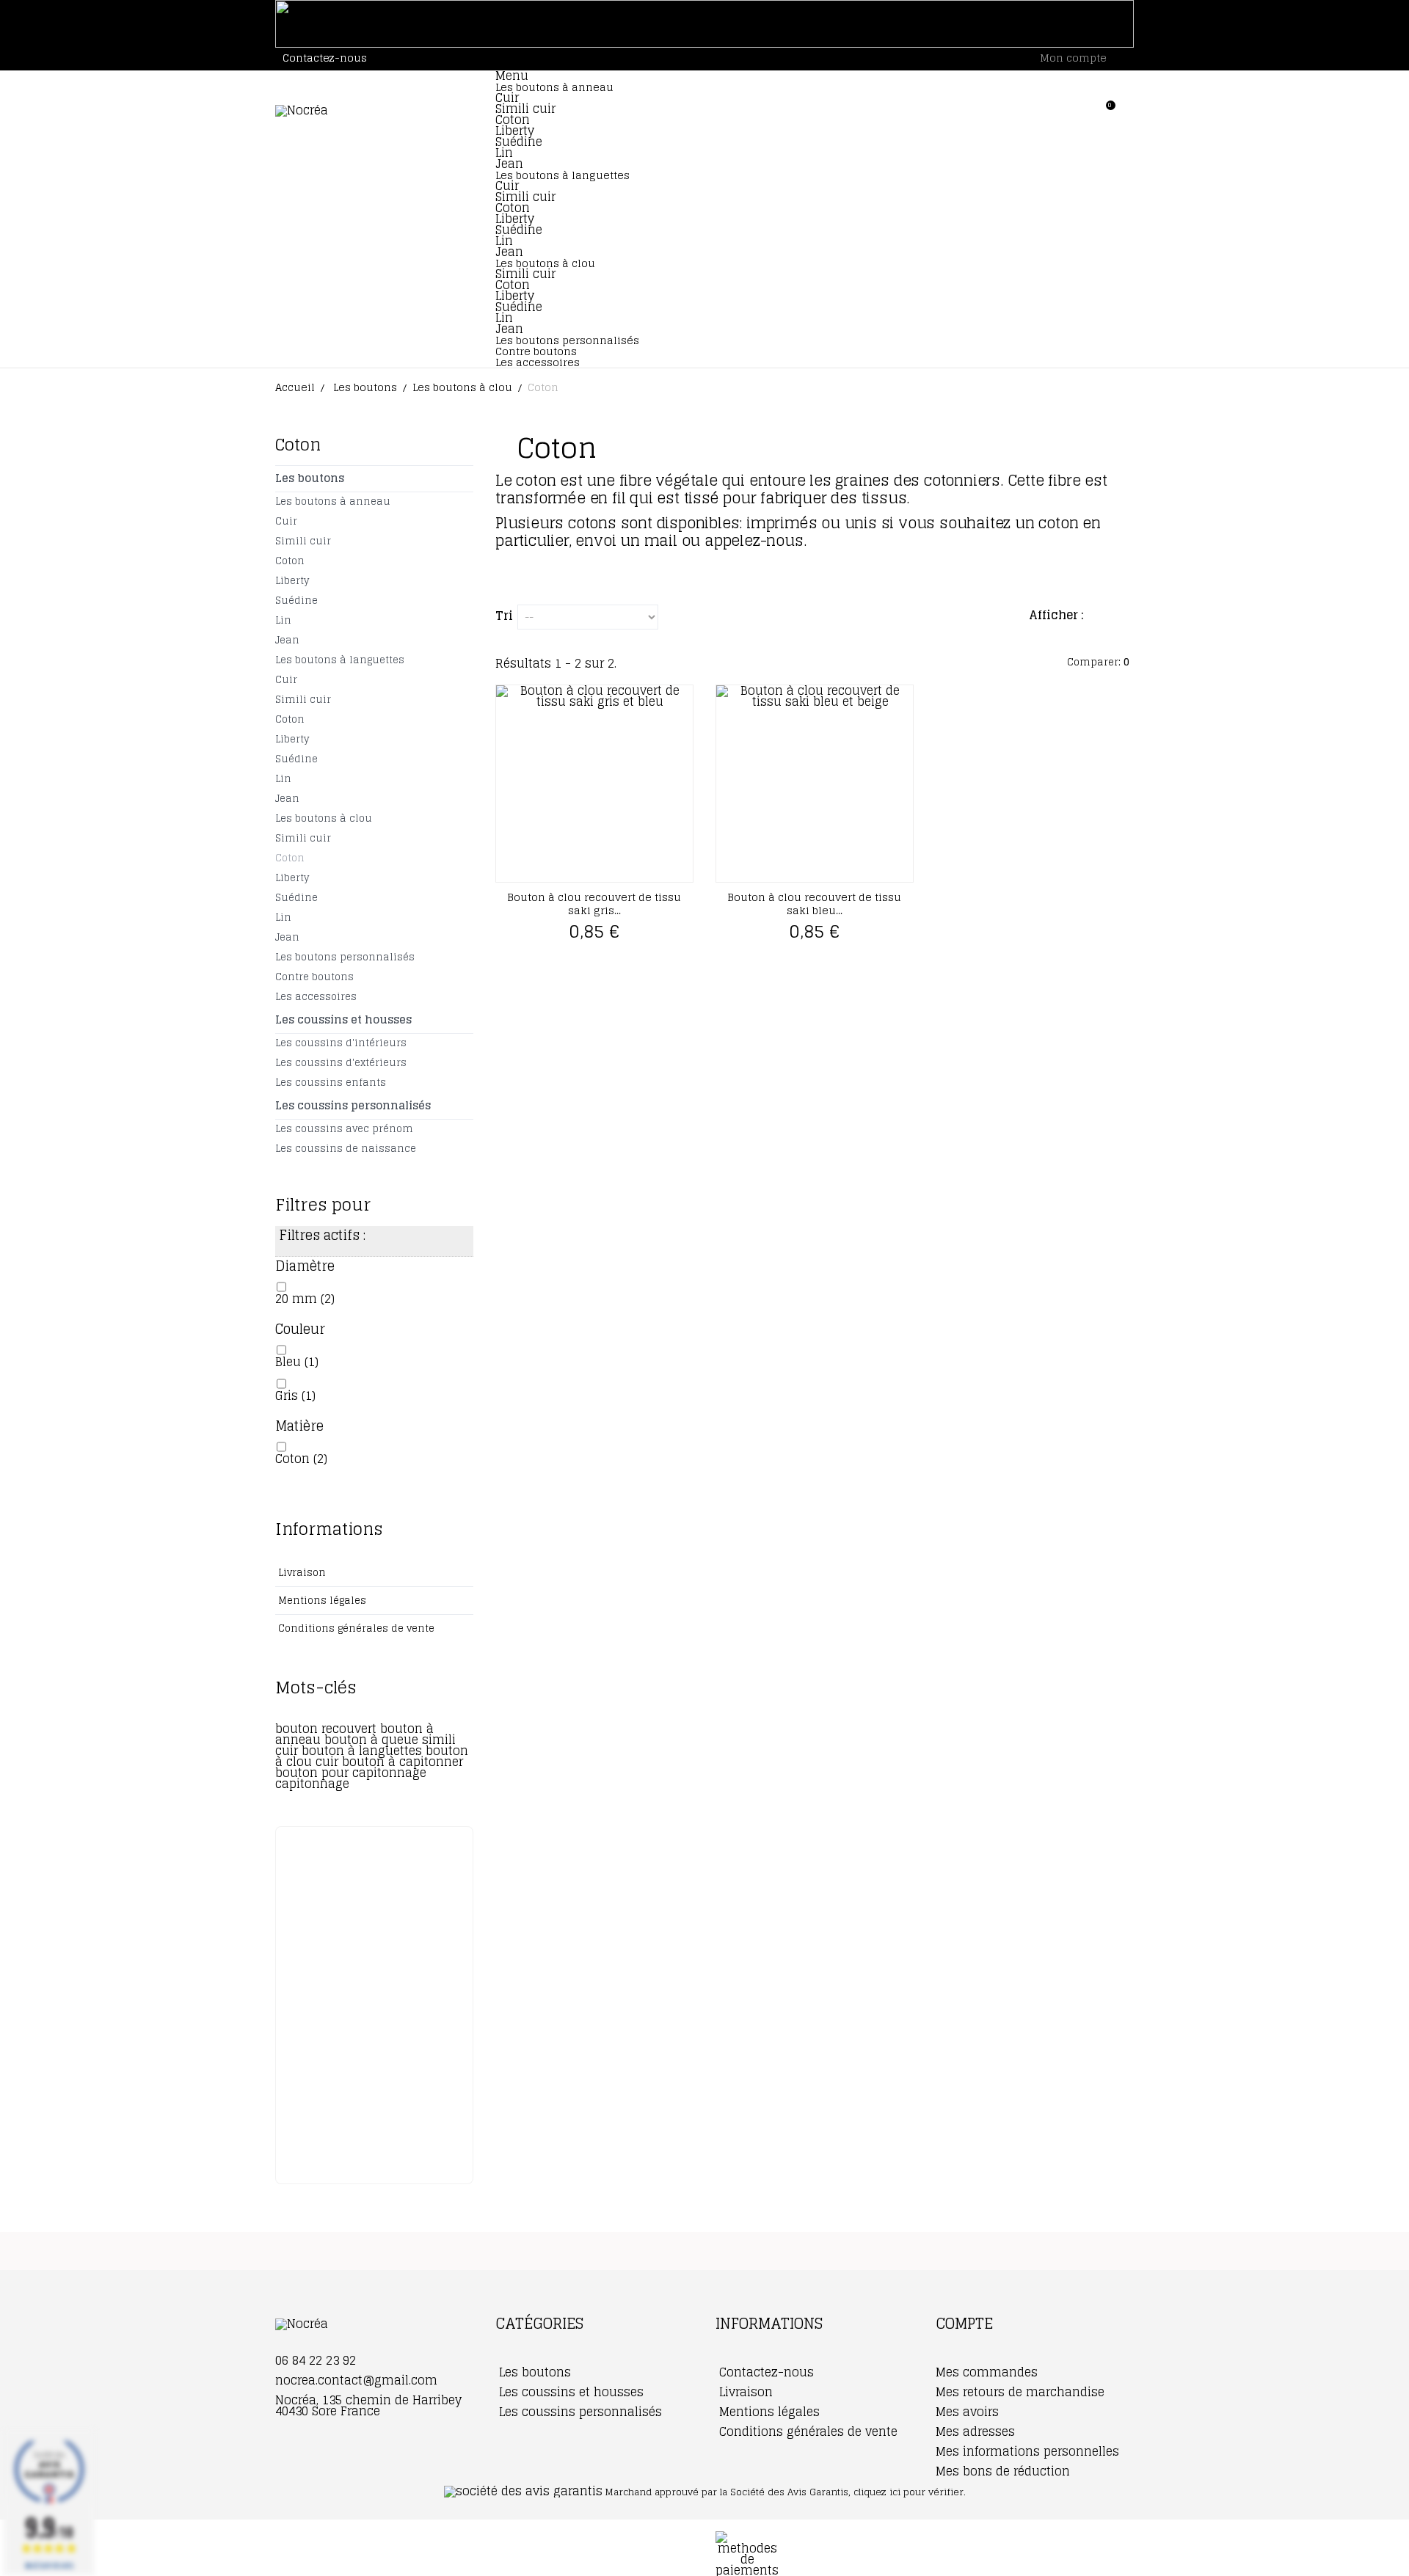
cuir (329, 1762)
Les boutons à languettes (562, 175)
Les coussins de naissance (346, 1149)
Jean (509, 164)
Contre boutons (536, 351)
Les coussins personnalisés (353, 1105)
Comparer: (1097, 662)
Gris (295, 1395)
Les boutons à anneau (554, 87)
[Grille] (1104, 617)
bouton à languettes (364, 1751)
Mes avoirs (967, 2412)
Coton (513, 120)
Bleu (297, 1362)
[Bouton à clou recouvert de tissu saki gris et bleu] (594, 784)
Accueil (295, 387)
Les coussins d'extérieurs (341, 1063)
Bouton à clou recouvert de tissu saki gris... (594, 904)
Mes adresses (975, 2431)
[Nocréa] (374, 111)
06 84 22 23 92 (316, 2360)
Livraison (301, 1573)
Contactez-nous (325, 58)
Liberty (515, 131)
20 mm (305, 1299)
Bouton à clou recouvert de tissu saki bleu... (814, 904)
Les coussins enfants (331, 1083)
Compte (964, 2324)
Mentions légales (321, 1601)
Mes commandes (987, 2372)
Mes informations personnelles (1027, 2451)
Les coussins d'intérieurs (341, 1043)
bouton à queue (373, 1740)
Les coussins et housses (343, 1019)
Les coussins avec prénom (344, 1129)
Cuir (507, 98)
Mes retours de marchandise (1020, 2392)
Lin (504, 153)
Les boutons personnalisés (567, 340)
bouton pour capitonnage (351, 1773)
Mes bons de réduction (1003, 2471)
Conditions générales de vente (355, 1628)
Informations (329, 1529)
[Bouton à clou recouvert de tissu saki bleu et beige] (815, 784)
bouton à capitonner (403, 1762)
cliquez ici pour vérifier (909, 2492)
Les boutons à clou (324, 818)
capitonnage (312, 1784)
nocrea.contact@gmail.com (356, 2380)
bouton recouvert (328, 1729)
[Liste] (1127, 617)
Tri (504, 613)
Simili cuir (525, 109)
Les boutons (310, 478)
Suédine (519, 142)
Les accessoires (538, 362)
